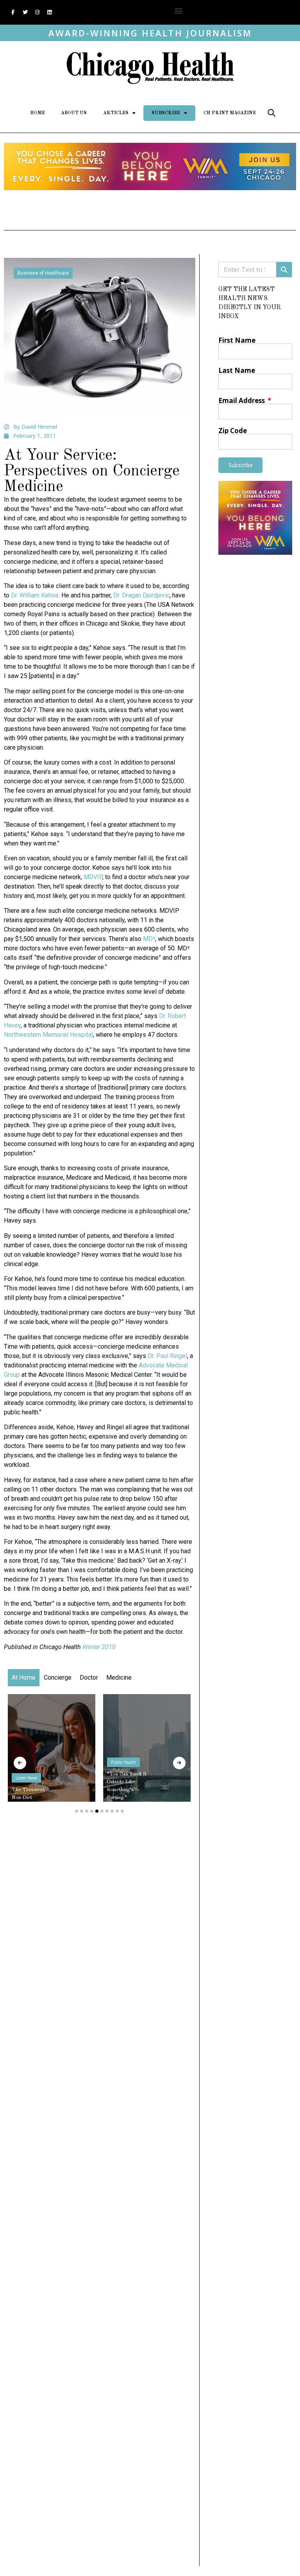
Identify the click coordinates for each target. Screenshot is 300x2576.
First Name (237, 340)
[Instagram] (37, 13)
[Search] (284, 270)
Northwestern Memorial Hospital (48, 1035)
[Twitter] (25, 13)
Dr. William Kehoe (35, 595)
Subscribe (166, 113)
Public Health (123, 1762)
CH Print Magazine (230, 113)
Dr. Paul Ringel (167, 1356)
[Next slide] (179, 1763)
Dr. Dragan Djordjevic (141, 595)
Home (37, 113)
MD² (149, 939)
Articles (116, 113)
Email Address (242, 400)
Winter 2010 (99, 1647)
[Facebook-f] (13, 13)
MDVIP (93, 877)
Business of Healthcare (43, 273)
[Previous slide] (20, 1763)
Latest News (26, 1778)
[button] (178, 10)
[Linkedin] (49, 13)
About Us (74, 113)
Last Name (237, 370)
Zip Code (233, 431)
